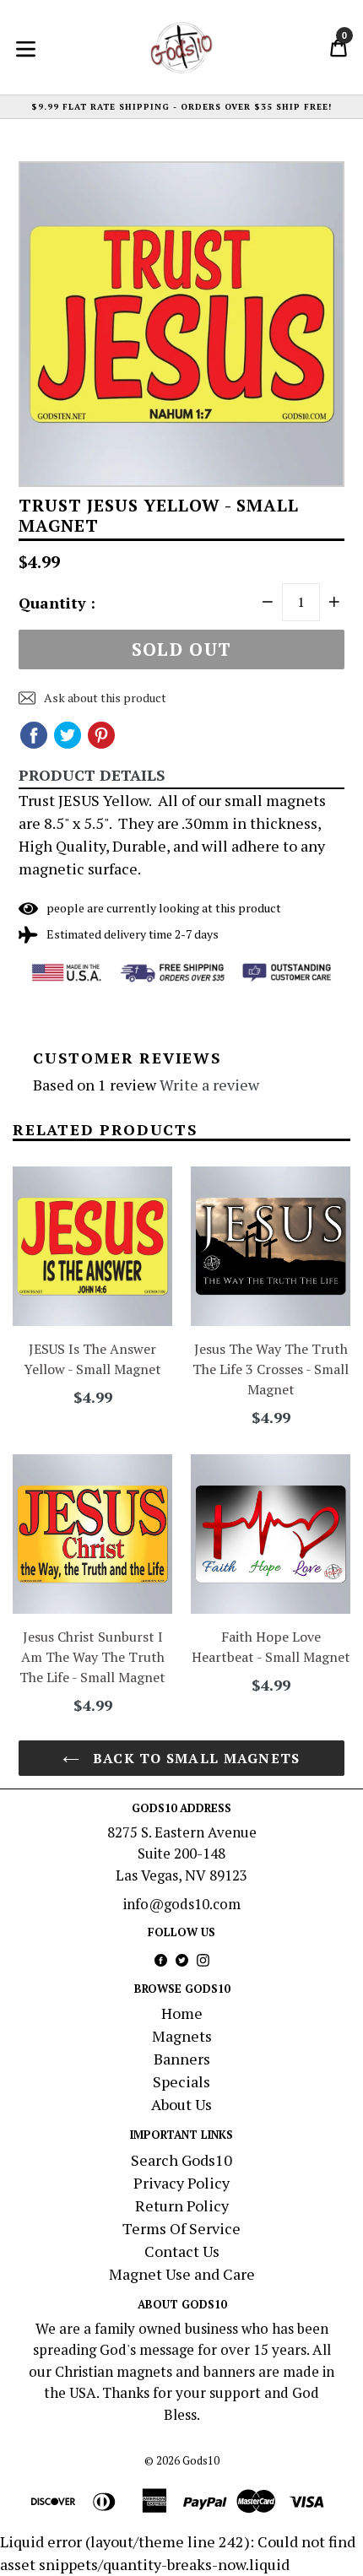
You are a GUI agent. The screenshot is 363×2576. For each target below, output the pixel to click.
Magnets (182, 2036)
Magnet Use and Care (182, 2274)
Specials (181, 2081)
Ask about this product (104, 698)
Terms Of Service (181, 2228)
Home (182, 2013)
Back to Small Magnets (194, 1758)
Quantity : (57, 603)
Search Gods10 (181, 2160)
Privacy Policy (181, 2183)
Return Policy (182, 2205)
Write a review (209, 1085)
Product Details (92, 775)
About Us (181, 2104)
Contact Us (182, 2251)
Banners (182, 2059)
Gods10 (201, 2460)
